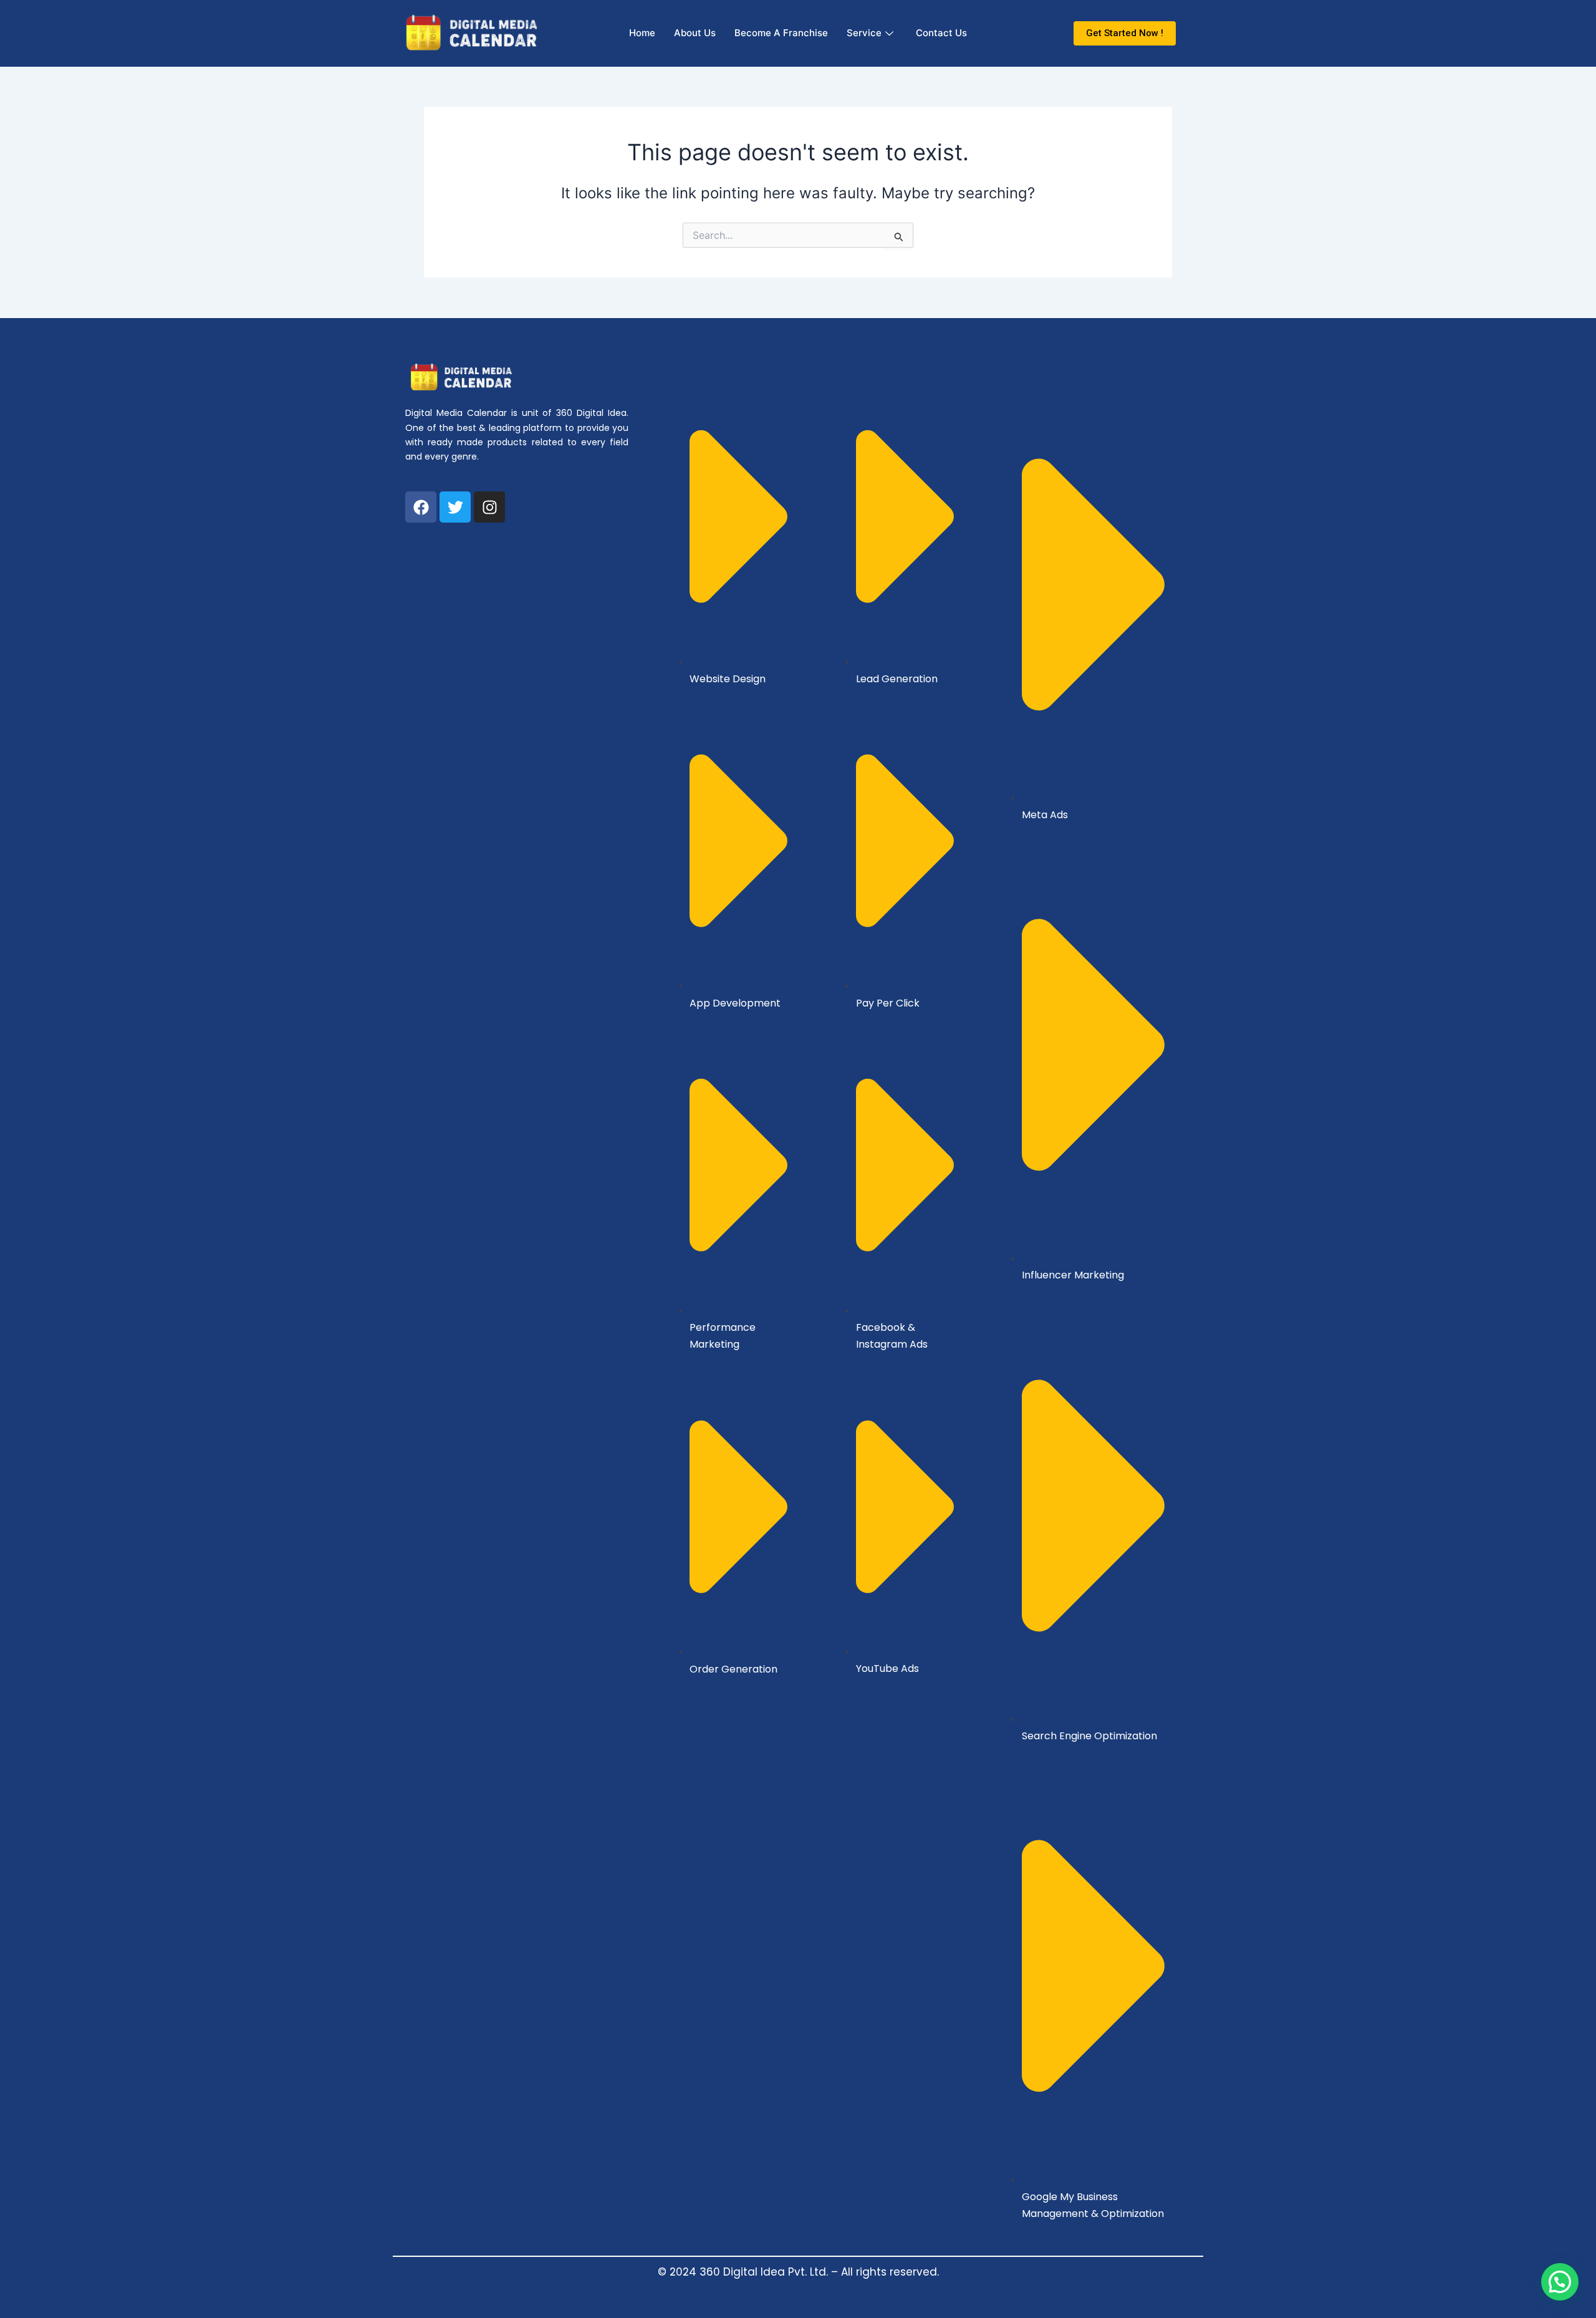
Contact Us (941, 33)
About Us (695, 33)
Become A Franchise (781, 33)
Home (642, 33)
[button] (1560, 2282)
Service (864, 33)
